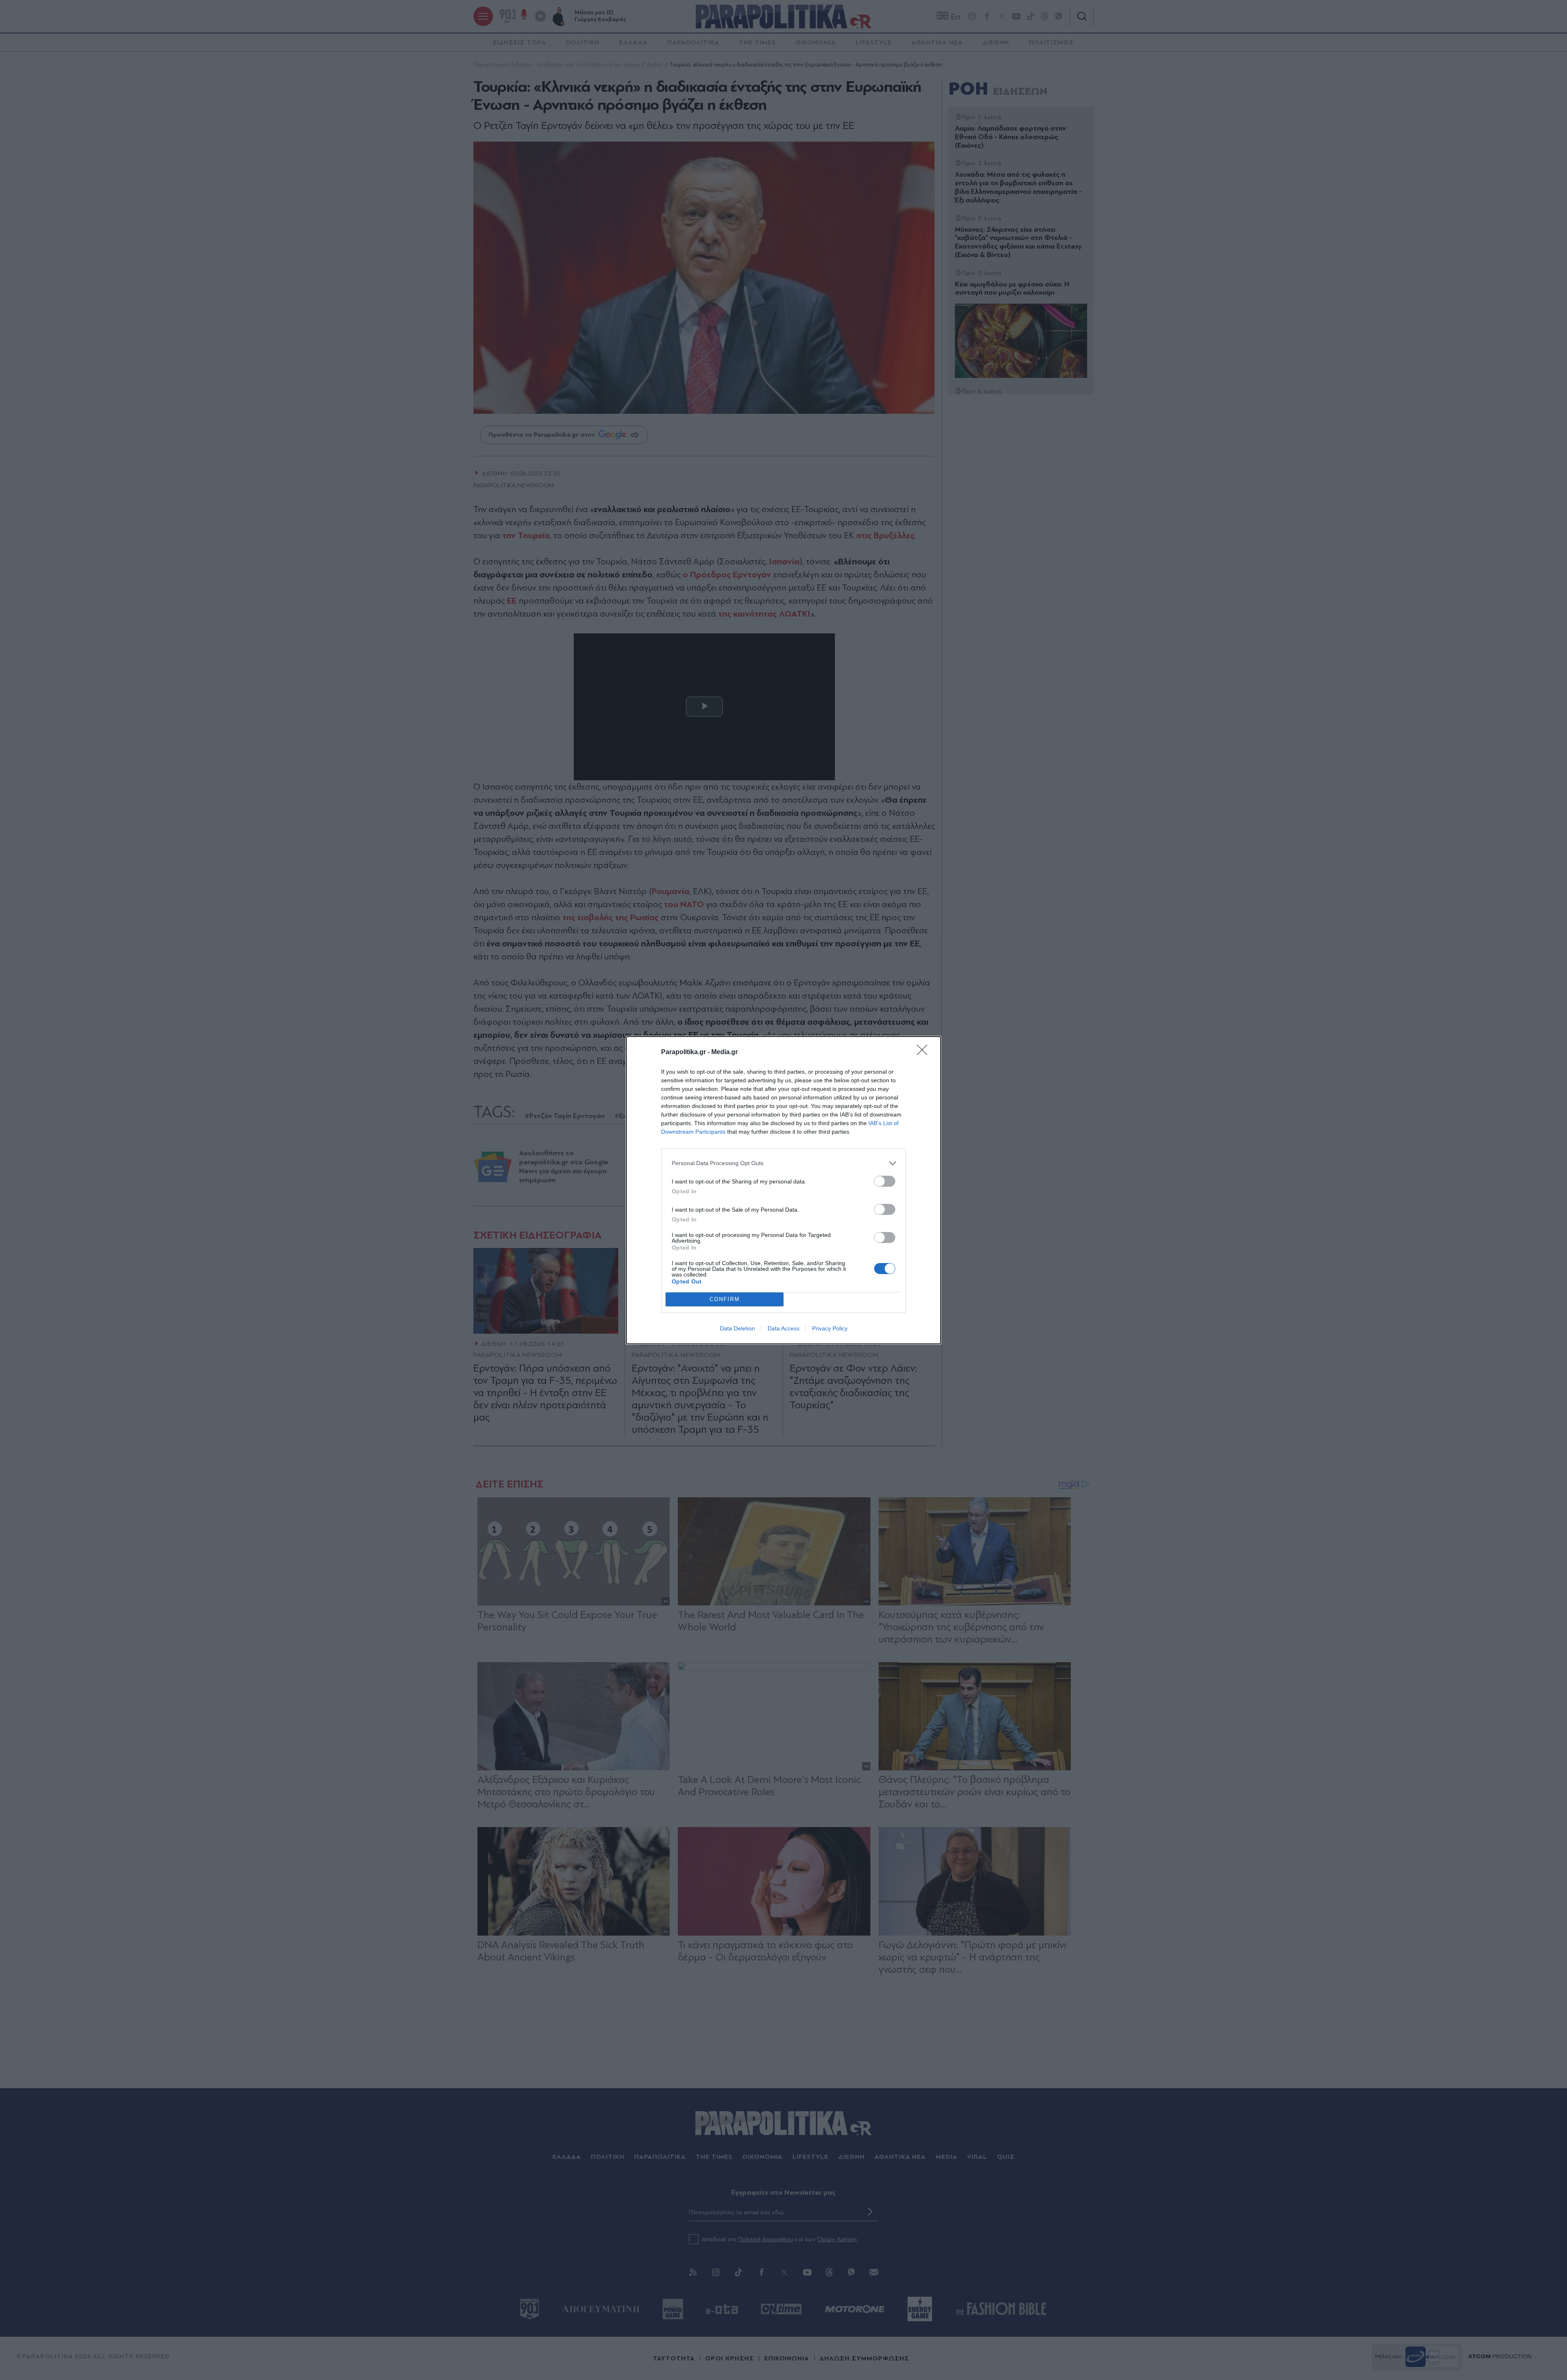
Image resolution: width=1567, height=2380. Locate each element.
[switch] (885, 1181)
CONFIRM (725, 1299)
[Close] (925, 1052)
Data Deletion (737, 1328)
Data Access (783, 1328)
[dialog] (783, 1190)
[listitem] (783, 1163)
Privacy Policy (830, 1328)
